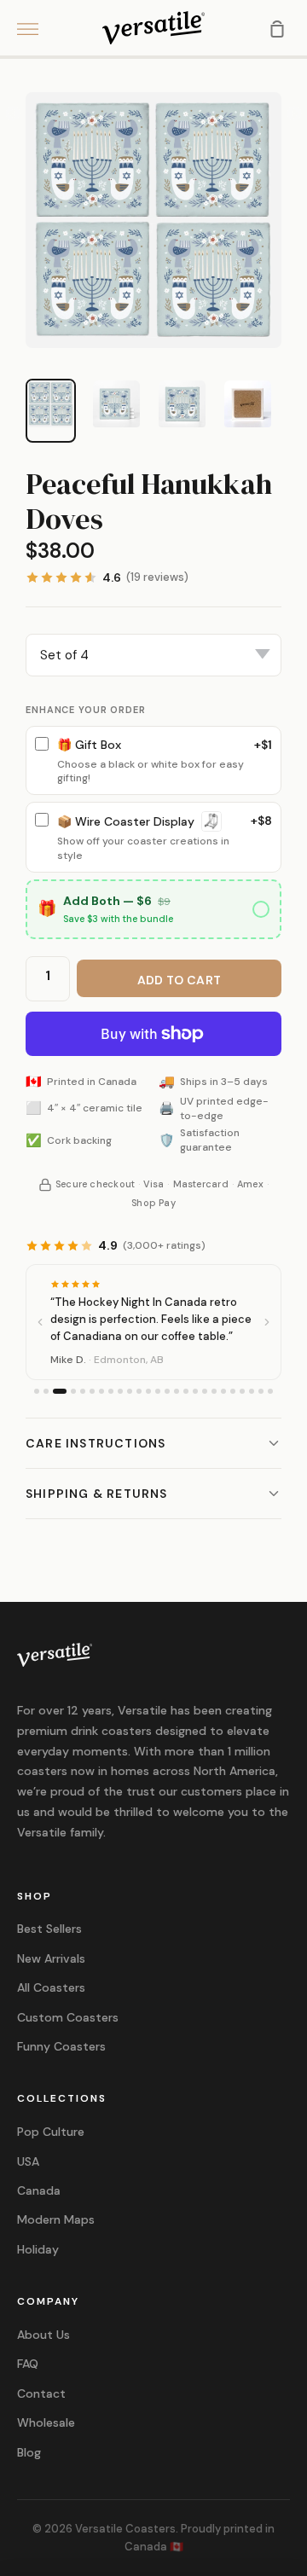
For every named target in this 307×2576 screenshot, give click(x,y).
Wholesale (46, 2422)
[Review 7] (101, 1391)
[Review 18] (205, 1391)
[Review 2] (46, 1391)
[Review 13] (158, 1391)
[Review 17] (195, 1391)
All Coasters (51, 1987)
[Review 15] (177, 1391)
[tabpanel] (153, 220)
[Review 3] (60, 1391)
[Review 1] (37, 1391)
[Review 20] (223, 1391)
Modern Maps (56, 2219)
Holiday (38, 2249)
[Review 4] (73, 1391)
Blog (29, 2452)
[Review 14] (167, 1391)
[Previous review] (40, 1322)
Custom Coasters (68, 2017)
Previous (13, 114)
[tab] (51, 404)
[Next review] (267, 1322)
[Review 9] (120, 1391)
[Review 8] (111, 1391)
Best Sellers (49, 1929)
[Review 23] (252, 1391)
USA (28, 2161)
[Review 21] (233, 1391)
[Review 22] (242, 1391)
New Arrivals (51, 1958)
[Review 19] (214, 1391)
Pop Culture (51, 2132)
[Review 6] (92, 1391)
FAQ (28, 2364)
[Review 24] (261, 1391)
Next (294, 114)
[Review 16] (186, 1391)
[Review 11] (139, 1391)
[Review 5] (83, 1391)
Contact (41, 2393)
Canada (39, 2190)
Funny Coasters (61, 2046)
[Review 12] (148, 1391)
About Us (43, 2335)
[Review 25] (270, 1391)
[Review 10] (130, 1391)
